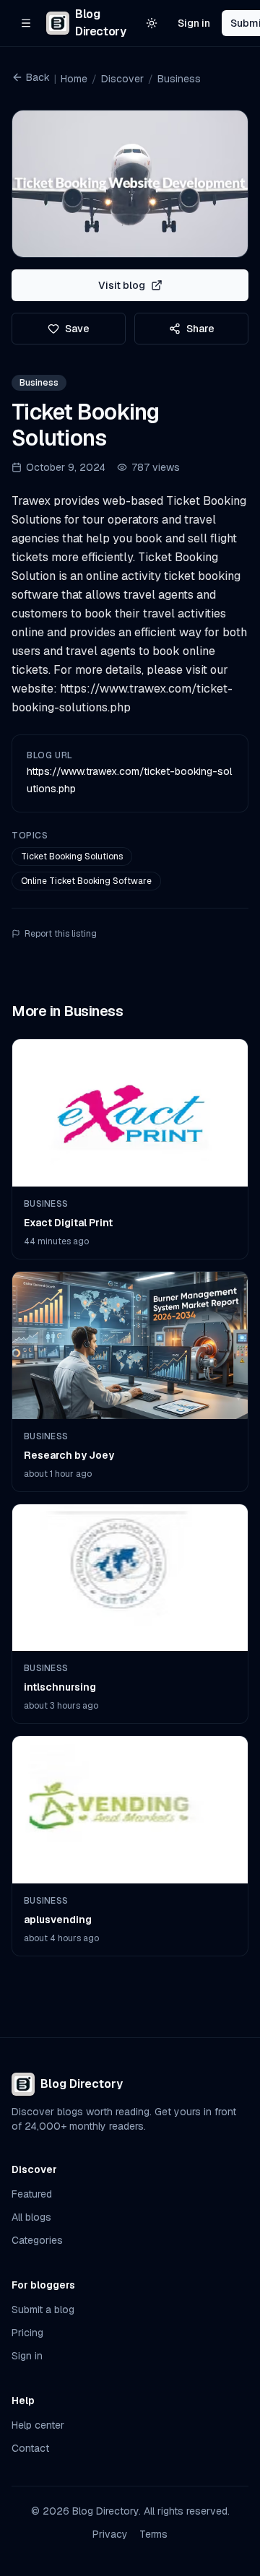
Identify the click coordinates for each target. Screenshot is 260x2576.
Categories (37, 2240)
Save (77, 329)
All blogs (31, 2217)
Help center (38, 2425)
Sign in (194, 23)
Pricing (27, 2333)
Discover (122, 79)
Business (179, 79)
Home (74, 79)
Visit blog (122, 285)
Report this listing (61, 934)
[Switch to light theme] (152, 23)
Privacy (110, 2534)
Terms (153, 2534)
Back (38, 77)
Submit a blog (43, 2310)
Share (200, 329)
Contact (30, 2448)
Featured (32, 2194)
